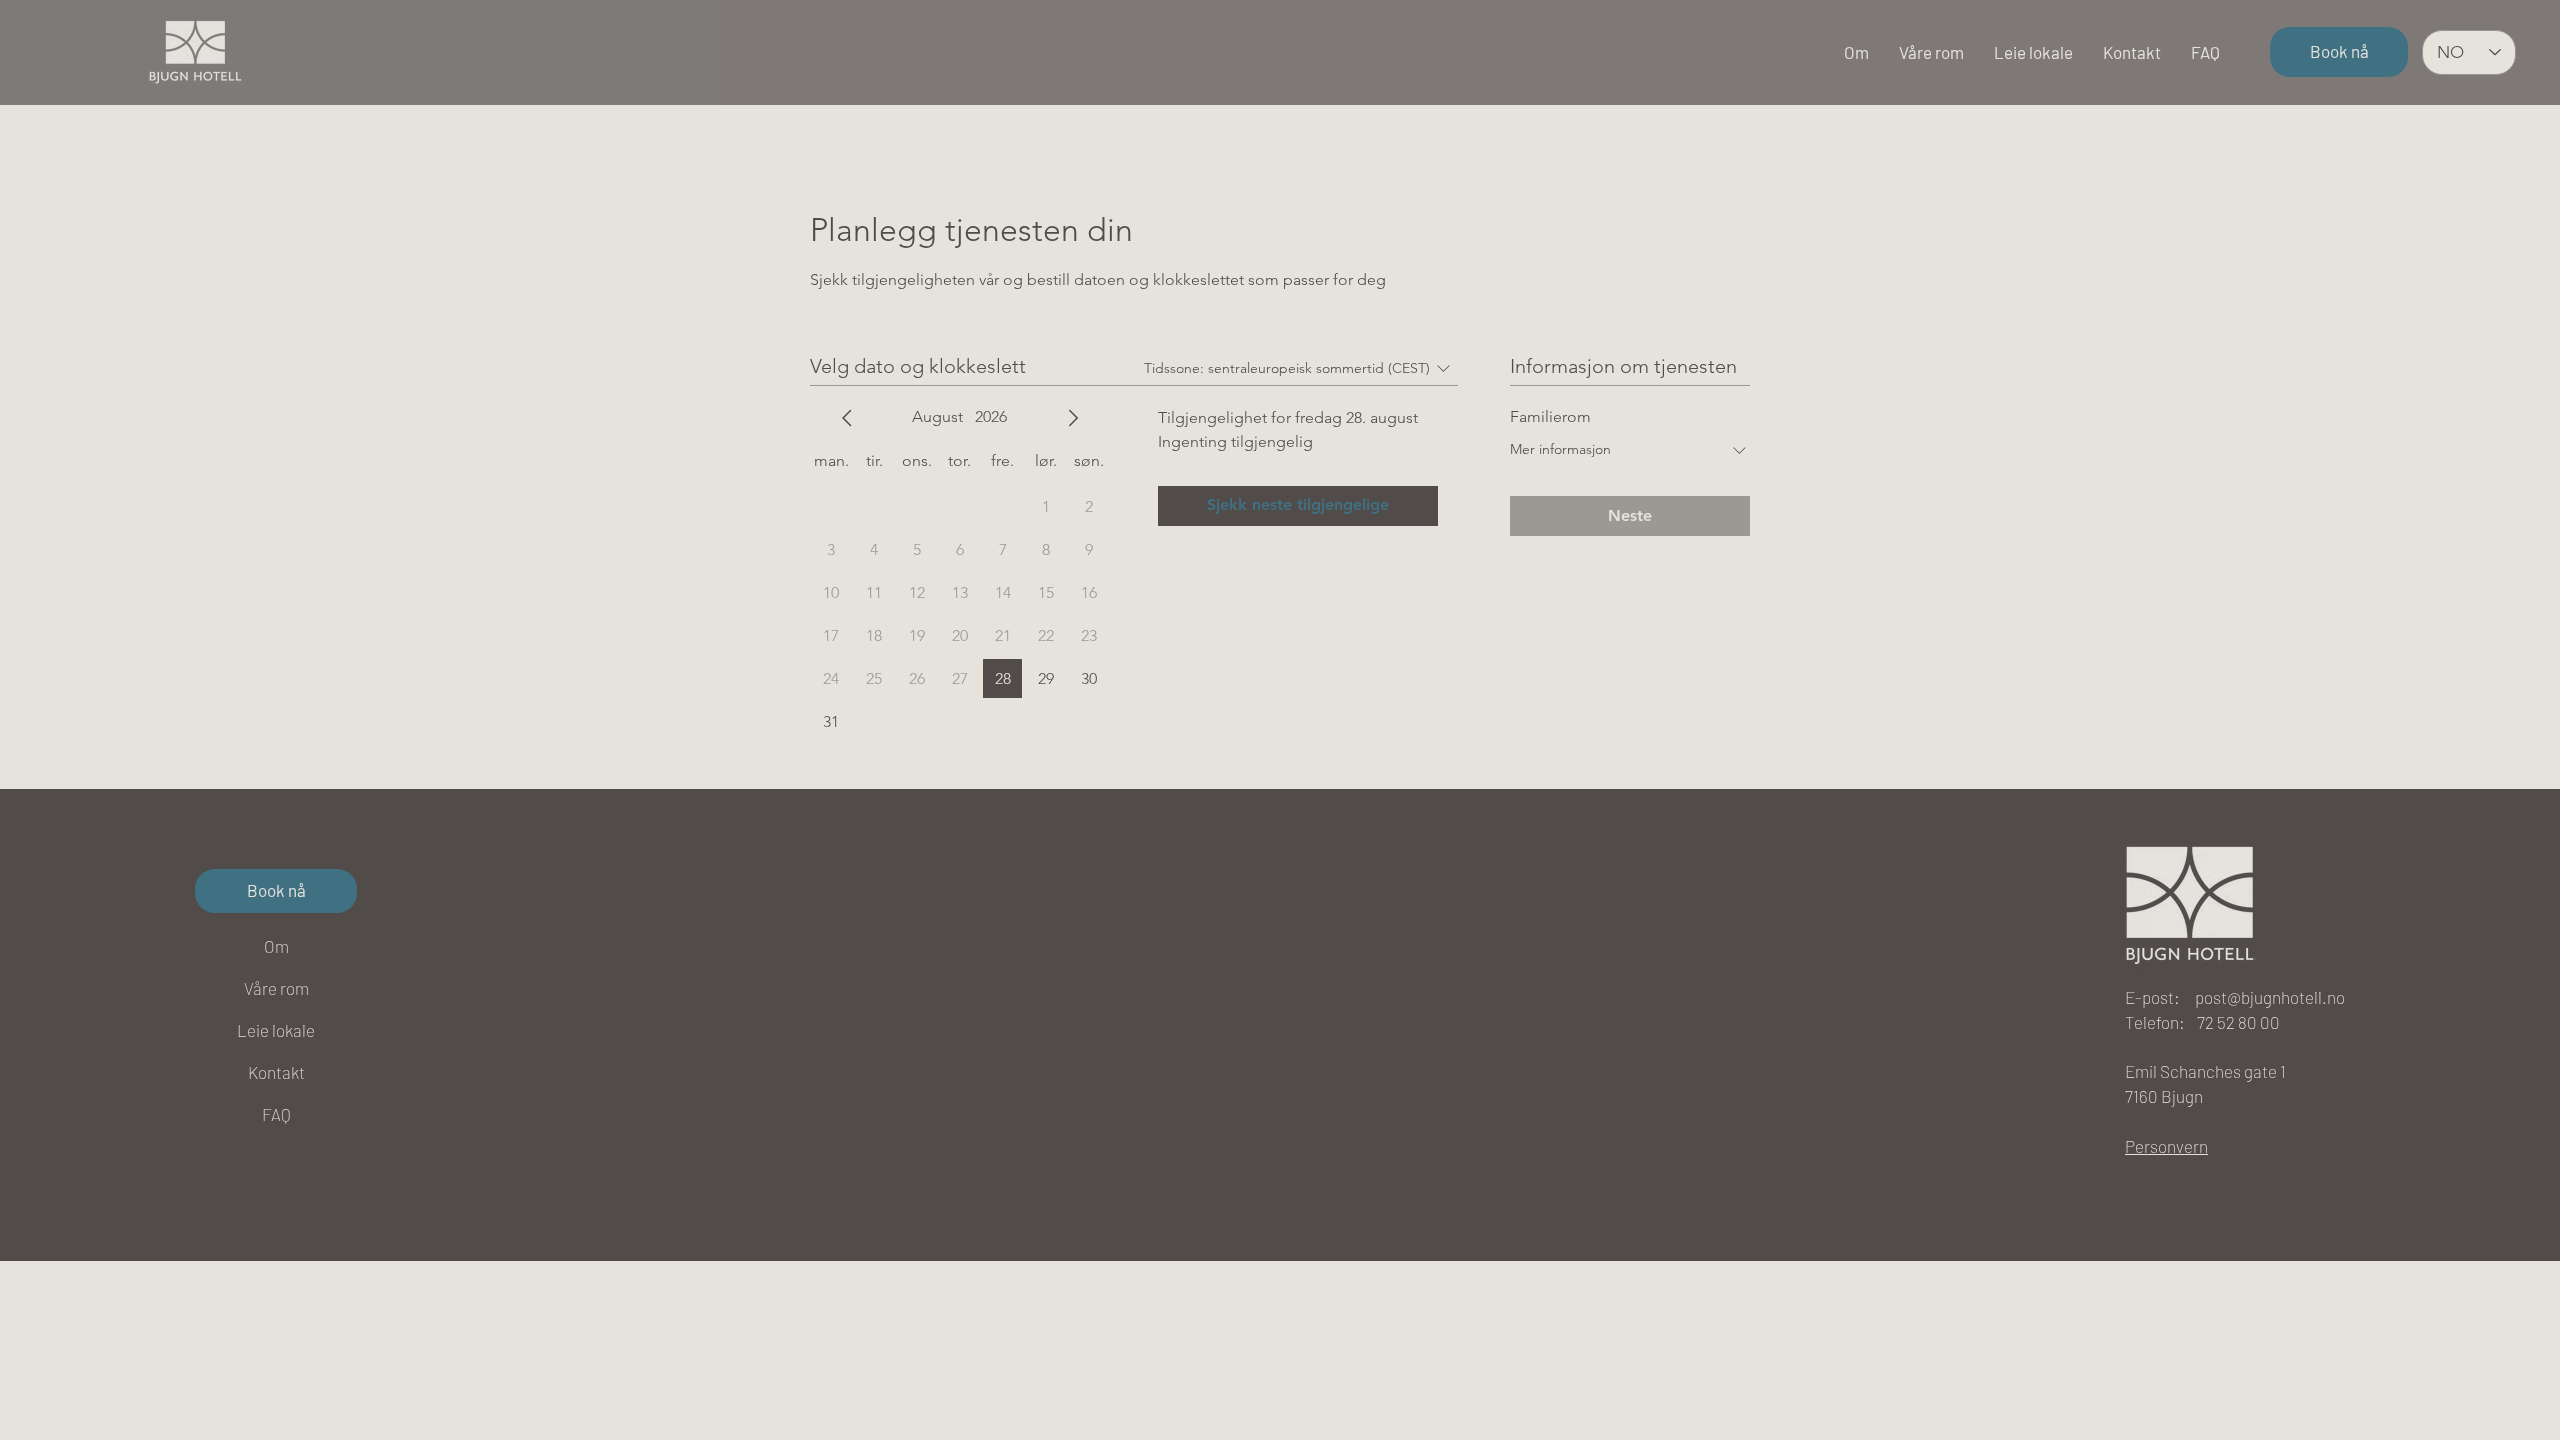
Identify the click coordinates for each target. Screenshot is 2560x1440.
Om (276, 946)
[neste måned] (1073, 418)
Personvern (2166, 1146)
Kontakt (276, 1072)
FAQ (276, 1114)
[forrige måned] (847, 418)
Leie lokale (276, 1030)
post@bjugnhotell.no (2270, 997)
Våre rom (276, 988)
